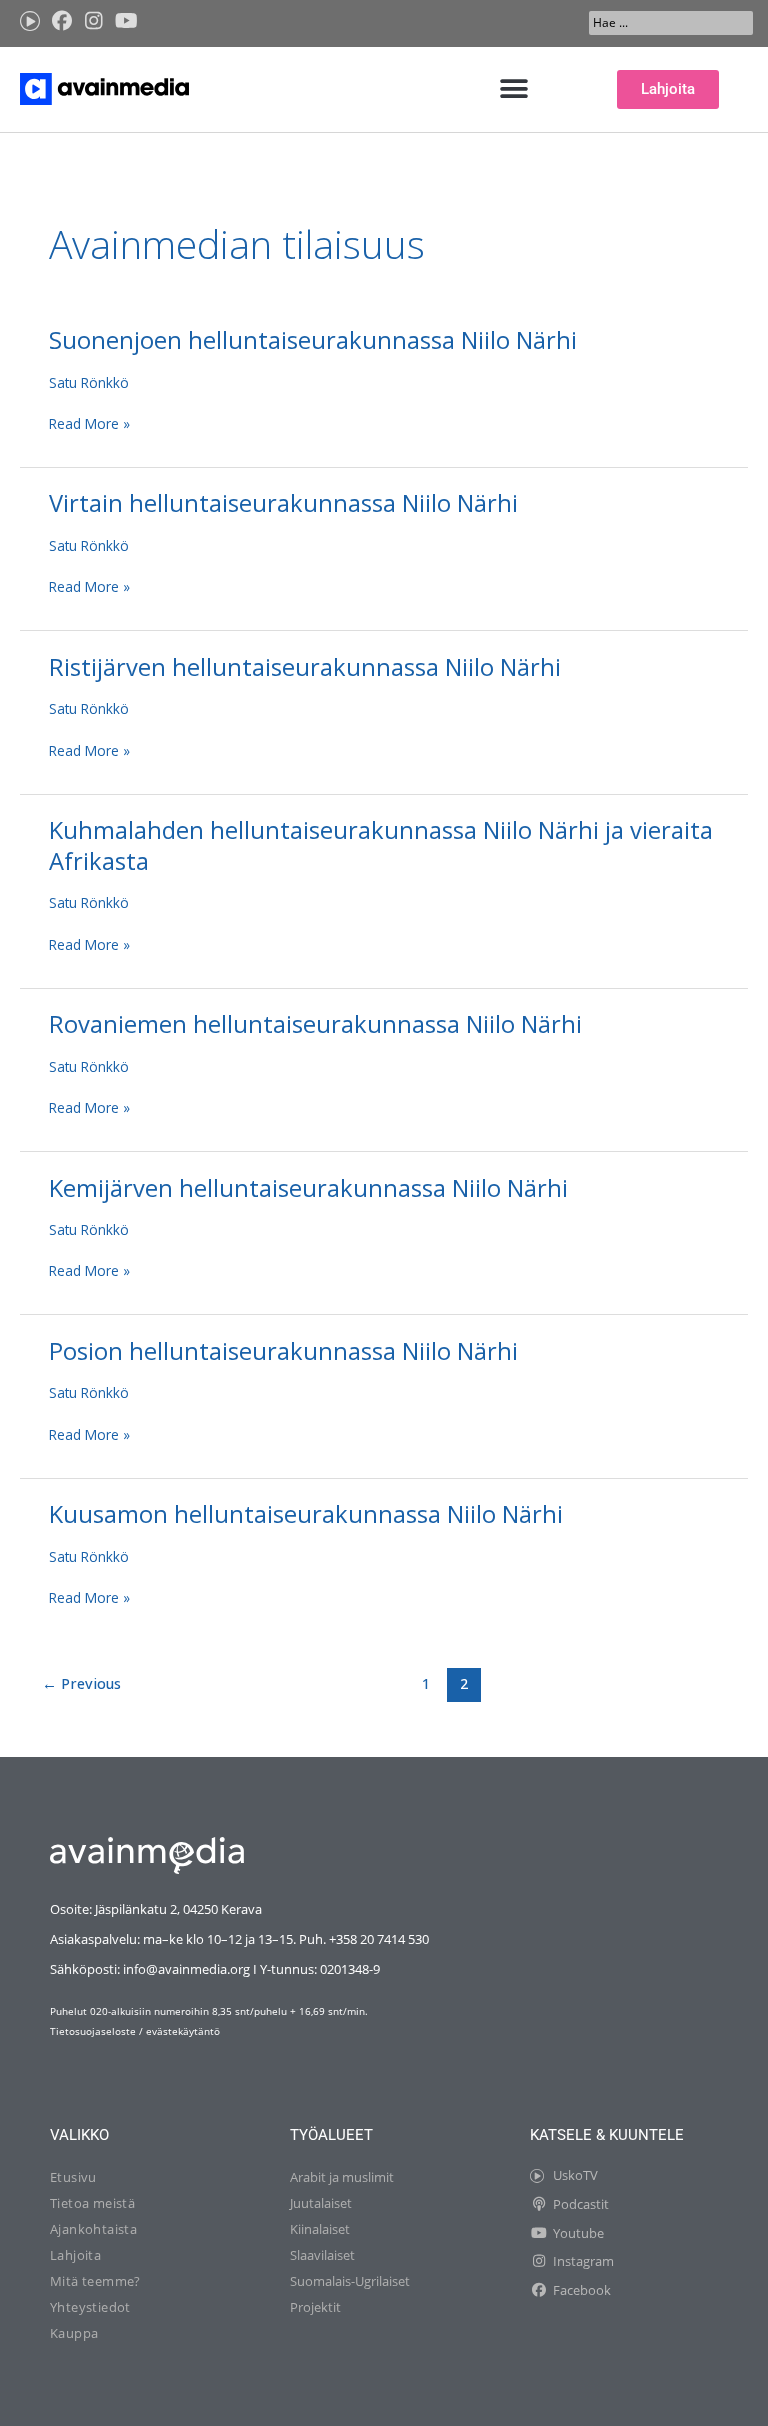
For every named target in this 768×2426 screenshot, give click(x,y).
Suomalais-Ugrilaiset (350, 2281)
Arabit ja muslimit (342, 2177)
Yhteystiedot (90, 2307)
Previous (81, 1683)
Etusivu (73, 2177)
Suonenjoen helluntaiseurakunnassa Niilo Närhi (313, 340)
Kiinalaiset (320, 2229)
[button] (514, 89)
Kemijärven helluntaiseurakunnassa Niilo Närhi (308, 1188)
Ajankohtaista (93, 2229)
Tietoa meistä (92, 2203)
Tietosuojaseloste (93, 2031)
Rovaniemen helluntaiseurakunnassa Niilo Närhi (315, 1024)
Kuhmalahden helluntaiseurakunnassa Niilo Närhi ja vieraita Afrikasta (381, 845)
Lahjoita (75, 2255)
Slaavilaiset (322, 2255)
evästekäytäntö (183, 2031)
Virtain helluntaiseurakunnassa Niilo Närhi (283, 503)
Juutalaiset (321, 2203)
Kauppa (74, 2333)
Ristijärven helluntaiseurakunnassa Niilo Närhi (305, 667)
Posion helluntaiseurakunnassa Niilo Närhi (283, 1351)
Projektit (315, 2307)
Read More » (89, 423)
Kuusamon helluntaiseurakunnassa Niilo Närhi (306, 1514)
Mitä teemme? (95, 2281)
